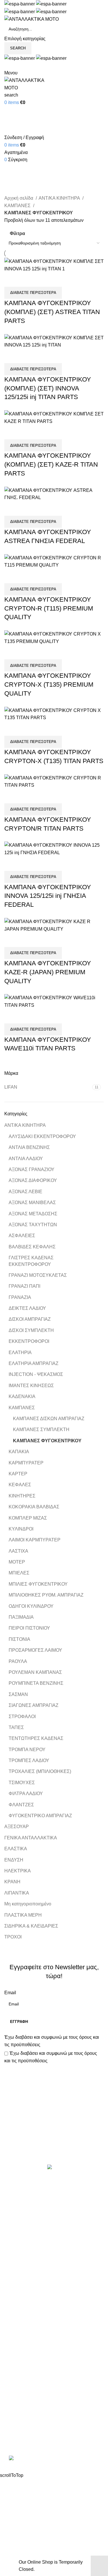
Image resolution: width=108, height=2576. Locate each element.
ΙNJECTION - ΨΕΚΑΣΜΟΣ (36, 1374)
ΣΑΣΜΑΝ (18, 1694)
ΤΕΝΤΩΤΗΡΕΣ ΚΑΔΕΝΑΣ (36, 1738)
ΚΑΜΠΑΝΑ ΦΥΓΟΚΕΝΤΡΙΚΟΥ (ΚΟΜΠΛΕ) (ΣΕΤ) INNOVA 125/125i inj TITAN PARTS (48, 388)
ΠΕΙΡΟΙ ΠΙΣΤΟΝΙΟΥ (29, 1628)
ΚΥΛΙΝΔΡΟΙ (21, 1529)
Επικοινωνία (55, 2145)
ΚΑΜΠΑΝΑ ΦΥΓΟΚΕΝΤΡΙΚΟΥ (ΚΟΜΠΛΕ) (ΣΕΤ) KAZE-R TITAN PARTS (51, 464)
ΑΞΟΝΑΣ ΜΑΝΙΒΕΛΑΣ (32, 1203)
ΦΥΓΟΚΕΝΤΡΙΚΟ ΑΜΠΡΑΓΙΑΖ (40, 1816)
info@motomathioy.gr (27, 2430)
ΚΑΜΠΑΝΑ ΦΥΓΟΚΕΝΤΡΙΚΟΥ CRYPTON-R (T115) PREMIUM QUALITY (49, 608)
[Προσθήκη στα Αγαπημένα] (43, 280)
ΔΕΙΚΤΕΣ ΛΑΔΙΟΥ (27, 1308)
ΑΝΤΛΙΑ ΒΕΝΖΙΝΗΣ (29, 1147)
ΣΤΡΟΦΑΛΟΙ (22, 1717)
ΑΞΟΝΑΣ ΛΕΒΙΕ (25, 1192)
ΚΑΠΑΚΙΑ (19, 1452)
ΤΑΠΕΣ (16, 1727)
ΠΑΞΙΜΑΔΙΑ (21, 1617)
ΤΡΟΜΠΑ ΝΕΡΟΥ (27, 1750)
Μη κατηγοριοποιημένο (28, 1904)
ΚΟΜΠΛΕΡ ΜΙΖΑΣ (28, 1518)
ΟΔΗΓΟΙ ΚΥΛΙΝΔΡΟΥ (31, 1606)
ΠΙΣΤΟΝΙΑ (19, 1639)
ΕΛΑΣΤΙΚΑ (16, 1849)
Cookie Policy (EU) (24, 2382)
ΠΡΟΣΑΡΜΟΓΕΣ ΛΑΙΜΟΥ (35, 1650)
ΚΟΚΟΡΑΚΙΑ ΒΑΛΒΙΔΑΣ (34, 1507)
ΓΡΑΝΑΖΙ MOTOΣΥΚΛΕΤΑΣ (38, 1275)
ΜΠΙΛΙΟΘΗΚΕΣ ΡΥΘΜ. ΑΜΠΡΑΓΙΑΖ (46, 1595)
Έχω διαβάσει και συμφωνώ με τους (52, 2041)
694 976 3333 (18, 2421)
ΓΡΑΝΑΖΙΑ (20, 1297)
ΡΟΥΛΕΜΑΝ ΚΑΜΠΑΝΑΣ (35, 1672)
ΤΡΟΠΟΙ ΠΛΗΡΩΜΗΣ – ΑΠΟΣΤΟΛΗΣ (44, 2361)
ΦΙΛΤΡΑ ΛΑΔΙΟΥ (26, 1794)
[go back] (12, 159)
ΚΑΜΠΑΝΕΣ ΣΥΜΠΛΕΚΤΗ (41, 1429)
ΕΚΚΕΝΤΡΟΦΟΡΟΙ (29, 1341)
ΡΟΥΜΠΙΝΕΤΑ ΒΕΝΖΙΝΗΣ (36, 1683)
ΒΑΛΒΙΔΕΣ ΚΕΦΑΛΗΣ (32, 1247)
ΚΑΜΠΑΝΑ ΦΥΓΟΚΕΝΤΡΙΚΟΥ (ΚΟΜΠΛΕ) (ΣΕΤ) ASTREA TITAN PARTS (52, 312)
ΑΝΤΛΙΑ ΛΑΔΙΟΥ (26, 1159)
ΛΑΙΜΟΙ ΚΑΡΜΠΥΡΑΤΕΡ (35, 1540)
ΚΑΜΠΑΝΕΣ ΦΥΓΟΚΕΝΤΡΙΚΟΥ (47, 1441)
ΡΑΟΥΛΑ (18, 1661)
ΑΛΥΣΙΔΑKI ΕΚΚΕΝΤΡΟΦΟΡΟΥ (42, 1136)
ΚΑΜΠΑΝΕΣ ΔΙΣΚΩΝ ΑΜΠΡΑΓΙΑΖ (49, 1419)
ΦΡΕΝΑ (13, 2299)
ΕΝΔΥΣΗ (14, 1860)
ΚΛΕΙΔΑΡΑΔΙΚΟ (21, 2310)
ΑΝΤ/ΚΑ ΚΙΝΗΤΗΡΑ (25, 1125)
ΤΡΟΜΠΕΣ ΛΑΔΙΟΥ (29, 1760)
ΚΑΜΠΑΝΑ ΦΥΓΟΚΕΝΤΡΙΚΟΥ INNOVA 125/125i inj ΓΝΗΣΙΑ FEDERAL (48, 896)
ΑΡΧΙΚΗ (13, 2340)
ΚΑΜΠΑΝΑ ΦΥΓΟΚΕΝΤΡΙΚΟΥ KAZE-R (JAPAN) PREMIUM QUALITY (48, 972)
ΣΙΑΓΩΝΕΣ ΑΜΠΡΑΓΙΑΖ (34, 1705)
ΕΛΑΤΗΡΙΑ (20, 1353)
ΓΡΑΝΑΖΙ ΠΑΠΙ (24, 1286)
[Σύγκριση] (12, 280)
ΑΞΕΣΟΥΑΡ (17, 1827)
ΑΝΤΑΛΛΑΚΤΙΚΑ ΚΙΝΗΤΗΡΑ (34, 2192)
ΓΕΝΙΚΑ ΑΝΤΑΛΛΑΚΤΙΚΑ (31, 1838)
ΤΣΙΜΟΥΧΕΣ (22, 1783)
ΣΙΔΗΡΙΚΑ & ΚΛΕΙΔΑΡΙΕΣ (31, 1926)
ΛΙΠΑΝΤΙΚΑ (17, 1893)
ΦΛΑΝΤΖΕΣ (21, 1805)
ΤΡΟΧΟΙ (13, 1937)
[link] (54, 2459)
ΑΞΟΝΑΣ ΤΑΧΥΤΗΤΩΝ (33, 1225)
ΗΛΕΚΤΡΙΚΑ (18, 1871)
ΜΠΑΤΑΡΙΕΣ (17, 2256)
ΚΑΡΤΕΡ (18, 1474)
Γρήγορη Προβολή (27, 280)
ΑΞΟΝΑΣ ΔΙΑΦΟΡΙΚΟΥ (33, 1180)
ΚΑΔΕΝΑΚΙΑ (22, 1396)
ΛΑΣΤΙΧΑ (18, 1551)
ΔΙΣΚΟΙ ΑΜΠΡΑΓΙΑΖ (30, 1319)
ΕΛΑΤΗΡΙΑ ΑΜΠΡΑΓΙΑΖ (34, 1363)
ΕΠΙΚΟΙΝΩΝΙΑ (19, 2372)
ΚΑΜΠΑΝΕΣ (22, 1408)
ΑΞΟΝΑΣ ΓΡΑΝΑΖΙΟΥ (32, 1169)
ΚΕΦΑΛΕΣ (20, 1485)
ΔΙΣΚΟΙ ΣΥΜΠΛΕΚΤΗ (31, 1330)
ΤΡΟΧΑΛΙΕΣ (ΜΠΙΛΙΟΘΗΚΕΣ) (40, 1771)
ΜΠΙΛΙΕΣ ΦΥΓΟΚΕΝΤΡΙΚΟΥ (38, 1584)
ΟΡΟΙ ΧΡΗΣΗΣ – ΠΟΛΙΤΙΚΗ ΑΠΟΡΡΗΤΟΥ (48, 2350)
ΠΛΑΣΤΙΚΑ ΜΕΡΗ (23, 1915)
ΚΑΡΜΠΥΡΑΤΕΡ (26, 1463)
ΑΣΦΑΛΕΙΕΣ (22, 1236)
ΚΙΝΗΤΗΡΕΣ (22, 1496)
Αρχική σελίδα (19, 198)
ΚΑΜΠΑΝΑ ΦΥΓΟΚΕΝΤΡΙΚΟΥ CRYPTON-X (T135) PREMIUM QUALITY (49, 685)
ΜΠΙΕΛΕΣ (19, 1573)
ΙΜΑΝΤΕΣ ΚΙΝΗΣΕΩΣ (31, 1386)
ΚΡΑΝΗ (12, 1882)
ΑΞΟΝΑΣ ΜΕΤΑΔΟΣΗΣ (33, 1214)
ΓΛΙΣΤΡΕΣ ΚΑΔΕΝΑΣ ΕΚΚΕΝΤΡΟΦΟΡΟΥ (31, 1261)
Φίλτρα (17, 233)
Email (10, 1993)
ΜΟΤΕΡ (17, 1562)
